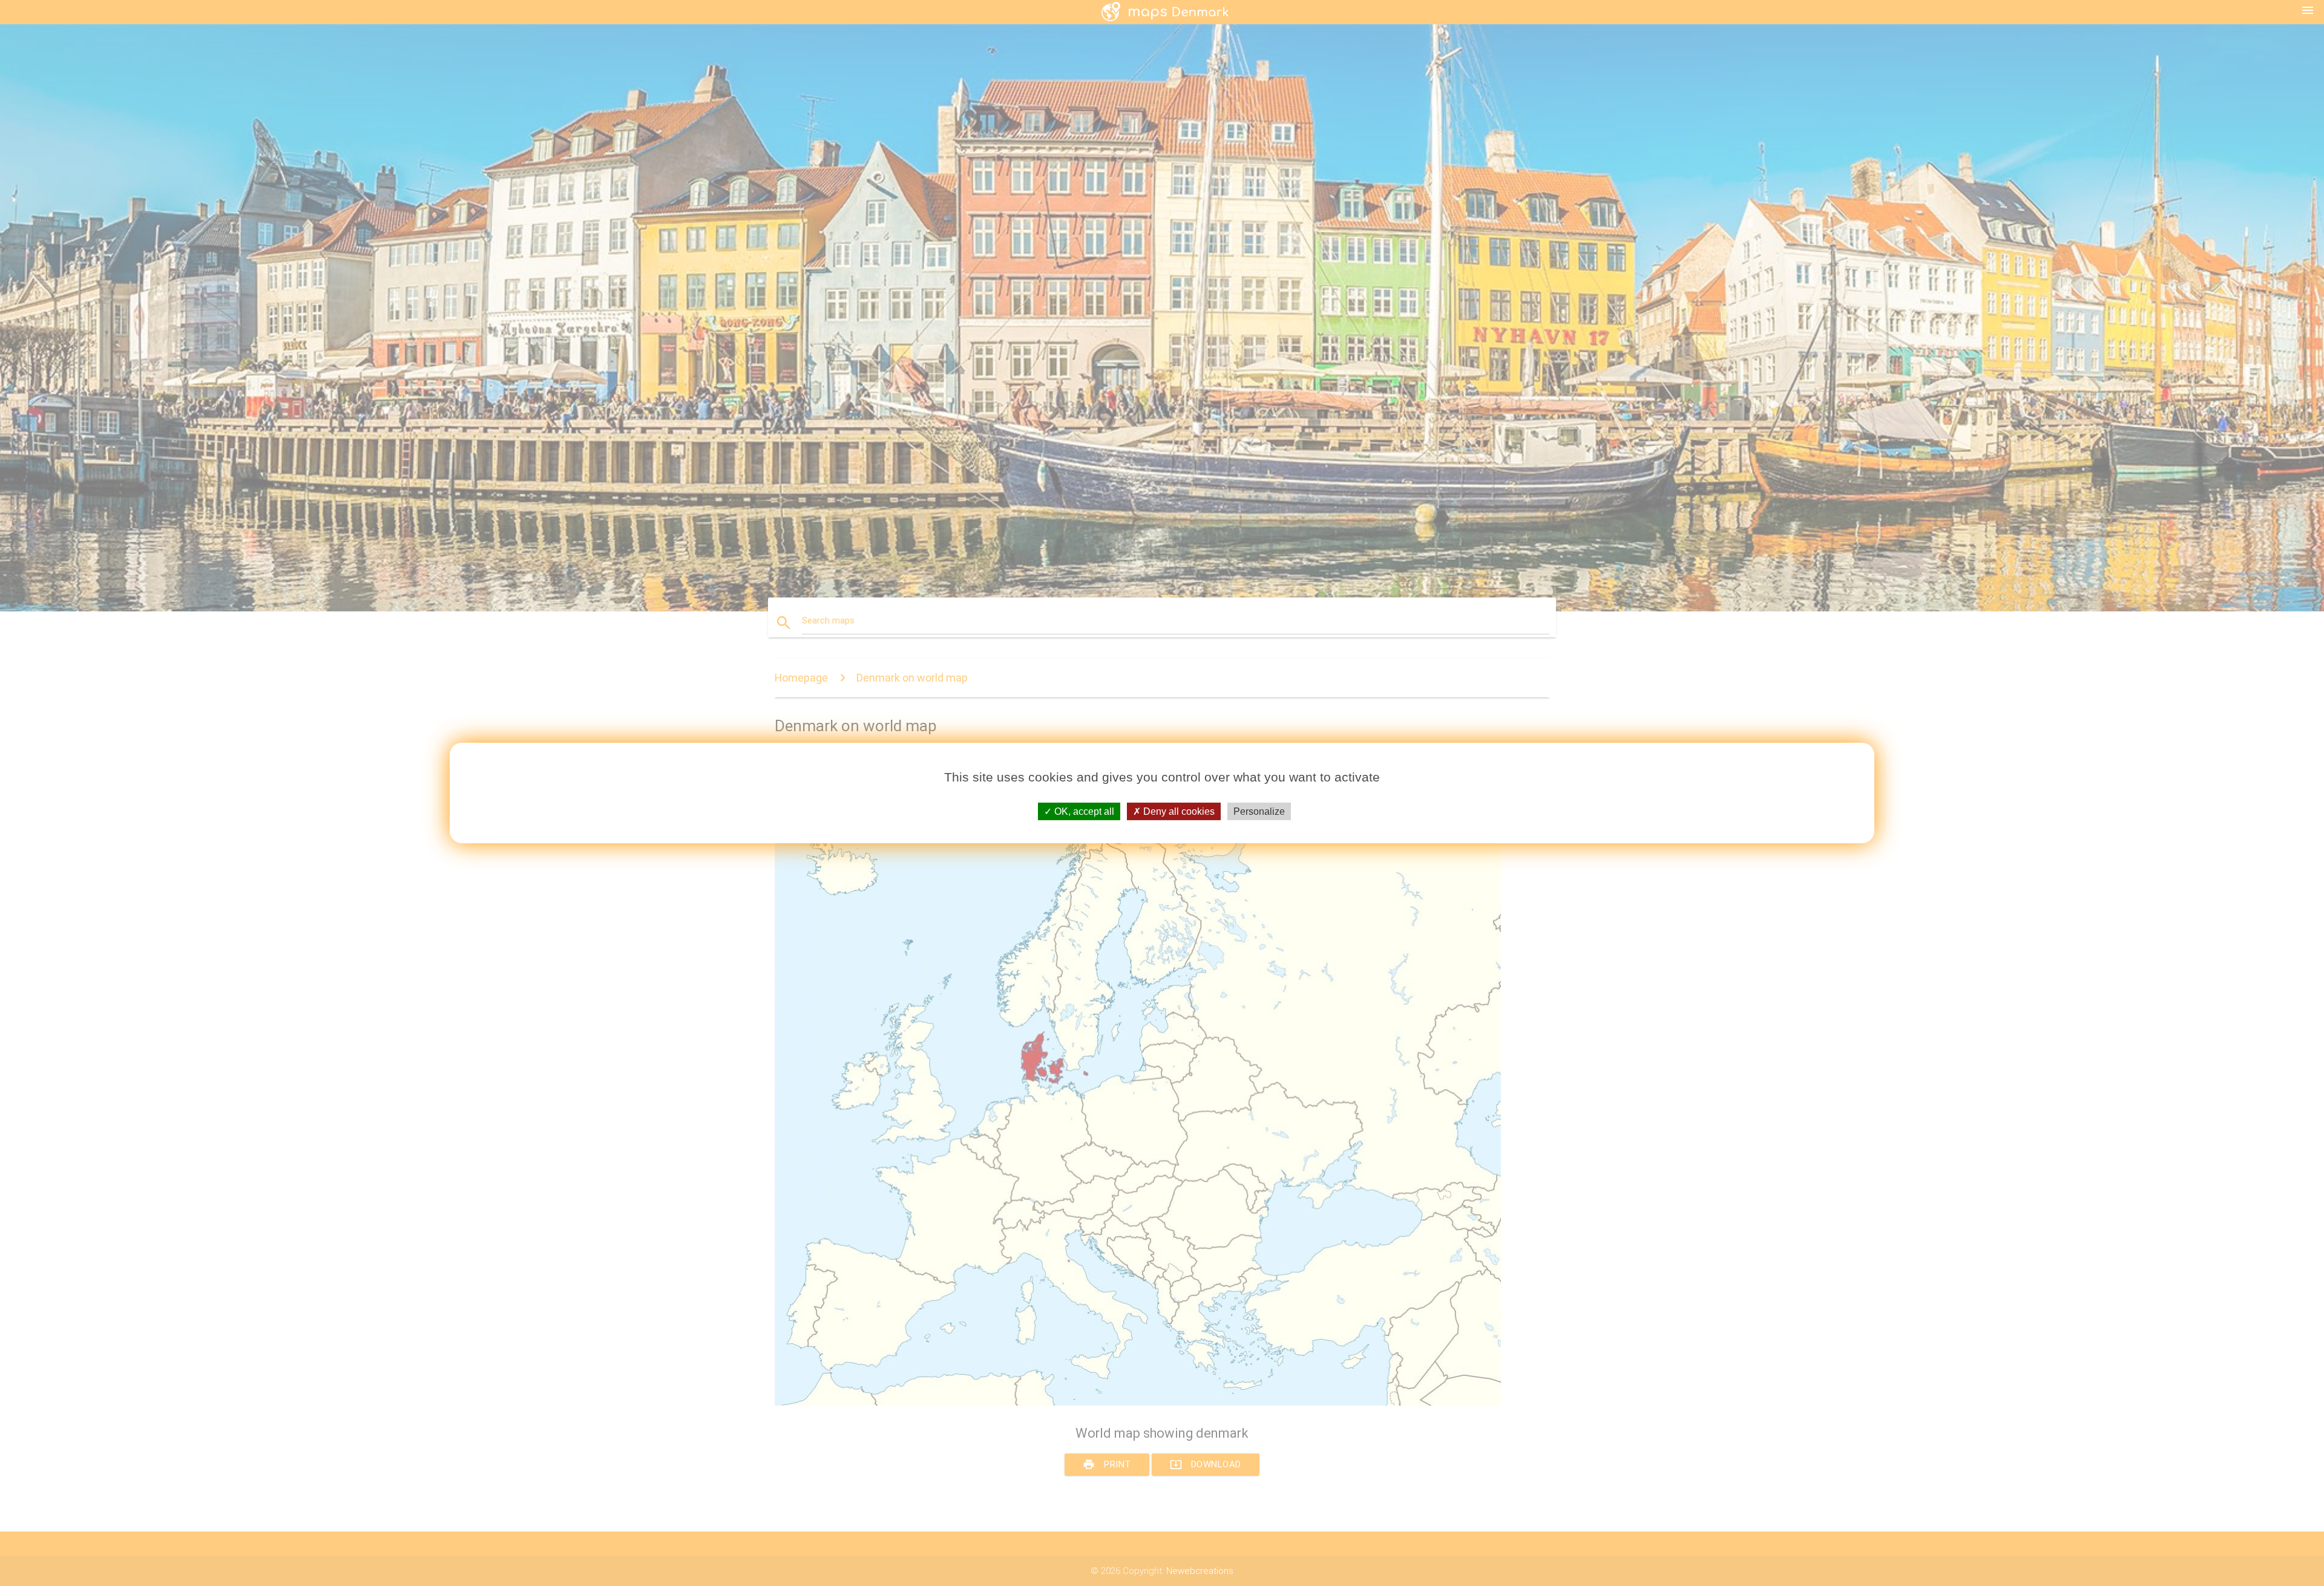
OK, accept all (1083, 811)
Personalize (1259, 811)
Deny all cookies (1178, 811)
